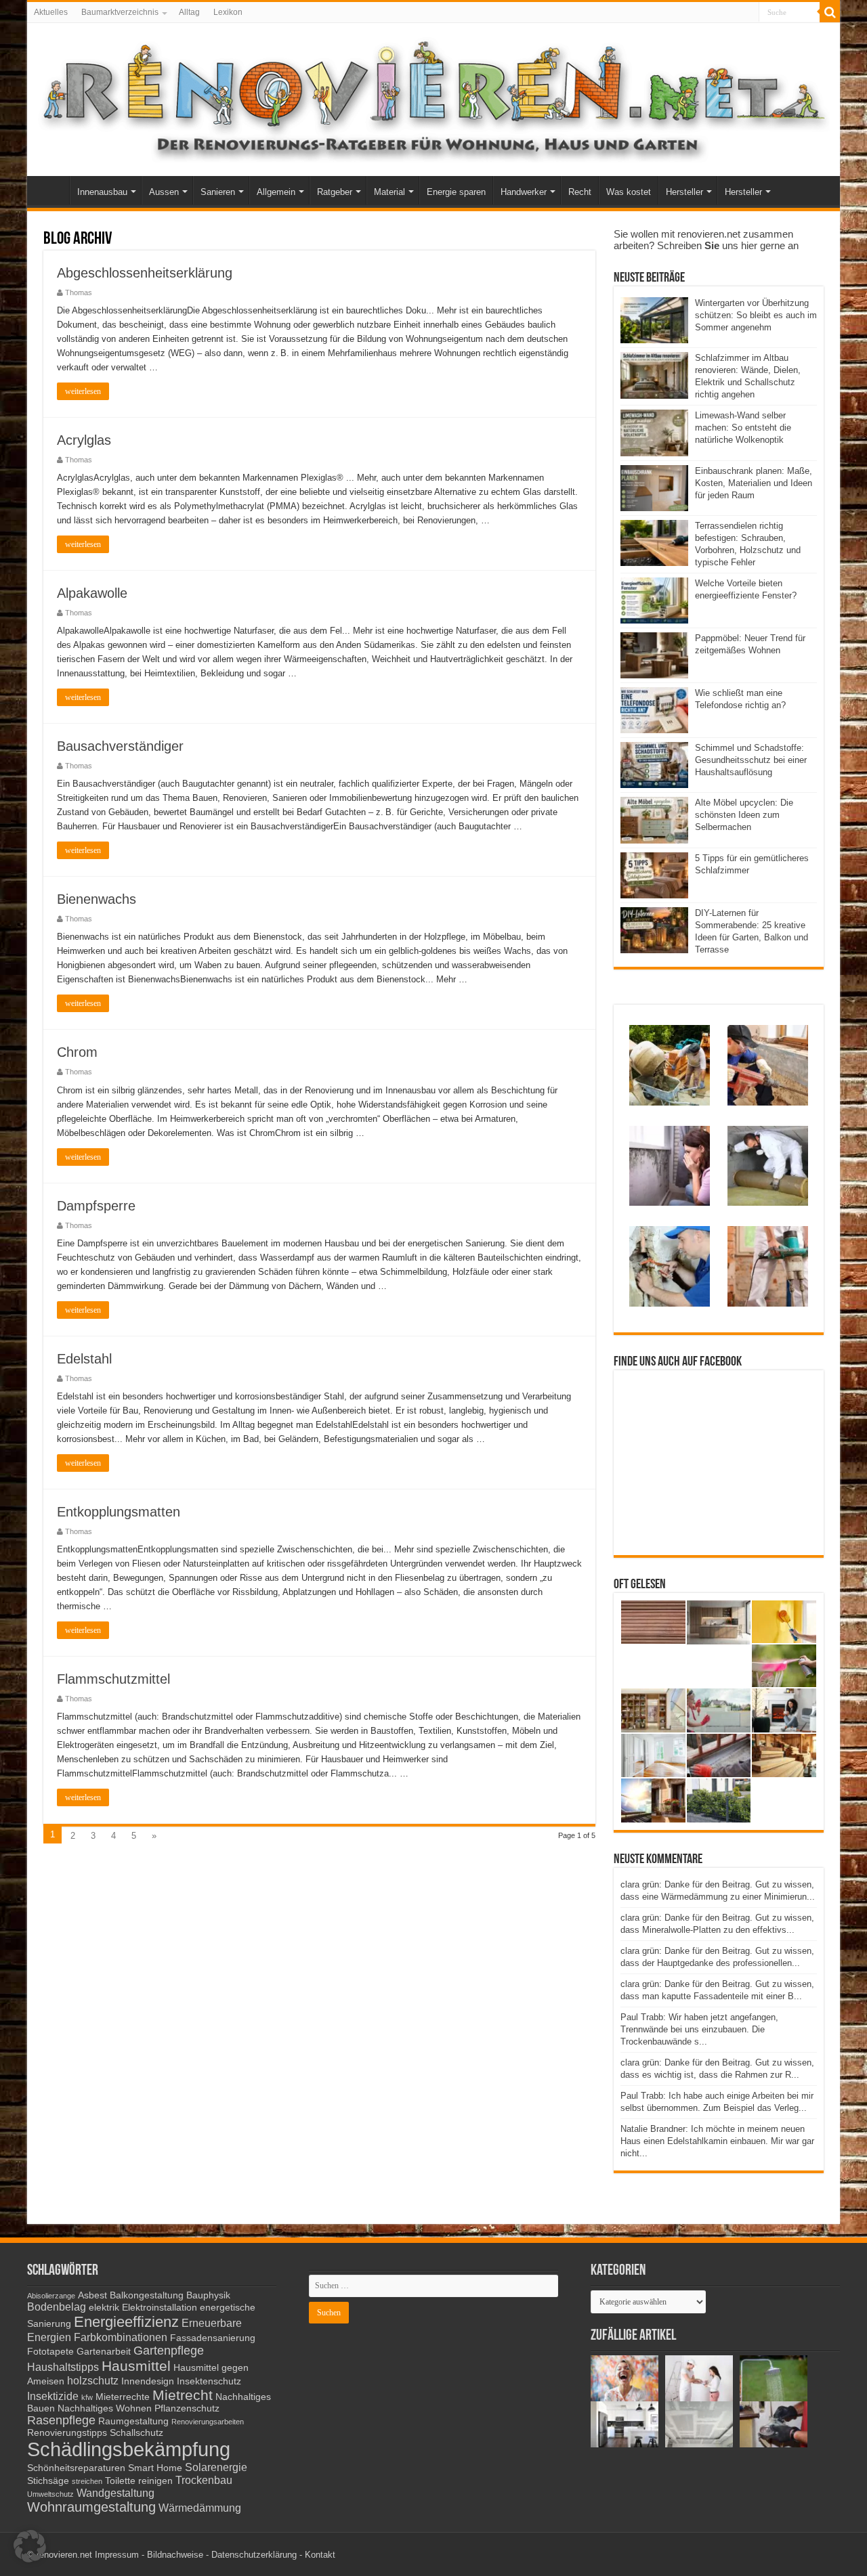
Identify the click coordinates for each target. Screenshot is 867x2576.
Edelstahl (84, 1359)
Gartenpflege (169, 2351)
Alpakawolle (92, 593)
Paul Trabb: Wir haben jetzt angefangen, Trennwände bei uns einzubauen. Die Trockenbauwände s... (699, 2029)
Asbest (92, 2295)
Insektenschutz (209, 2381)
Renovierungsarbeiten (208, 2422)
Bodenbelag (57, 2307)
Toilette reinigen (139, 2481)
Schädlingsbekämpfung (129, 2449)
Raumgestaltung (133, 2421)
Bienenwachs (97, 899)
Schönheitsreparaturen (76, 2468)
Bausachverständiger (120, 746)
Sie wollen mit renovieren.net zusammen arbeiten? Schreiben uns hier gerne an (706, 240)
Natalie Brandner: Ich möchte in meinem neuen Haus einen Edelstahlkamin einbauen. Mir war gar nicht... (717, 2141)
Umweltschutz (50, 2494)
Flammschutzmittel (113, 1679)
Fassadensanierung (213, 2338)
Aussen (164, 192)
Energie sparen (456, 192)
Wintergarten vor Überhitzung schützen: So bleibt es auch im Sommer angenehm (756, 315)
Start (51, 190)
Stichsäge (48, 2481)
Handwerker (524, 192)
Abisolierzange (51, 2296)
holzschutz (93, 2380)
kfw (87, 2397)
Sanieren (218, 192)
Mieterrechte (123, 2397)
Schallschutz (136, 2433)
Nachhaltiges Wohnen (105, 2408)
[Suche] (830, 12)
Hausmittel (136, 2366)
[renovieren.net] (433, 97)
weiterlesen (83, 391)
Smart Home (155, 2468)
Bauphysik (208, 2295)
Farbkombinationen (121, 2337)
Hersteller (684, 192)
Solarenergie (216, 2467)
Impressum (117, 2555)
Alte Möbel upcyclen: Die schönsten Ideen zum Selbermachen (744, 815)
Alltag (189, 12)
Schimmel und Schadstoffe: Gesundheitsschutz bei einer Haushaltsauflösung (751, 760)
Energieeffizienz (126, 2322)
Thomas (79, 292)
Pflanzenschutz (187, 2408)
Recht (580, 192)
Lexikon (228, 12)
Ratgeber (335, 192)
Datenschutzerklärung (254, 2555)
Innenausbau (102, 192)
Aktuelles (51, 12)
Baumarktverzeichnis (120, 12)
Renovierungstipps (67, 2433)
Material (389, 192)
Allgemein (276, 192)
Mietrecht (183, 2395)
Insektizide (53, 2396)
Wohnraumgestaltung (91, 2507)
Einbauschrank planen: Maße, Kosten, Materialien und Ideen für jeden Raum (754, 483)
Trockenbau (204, 2480)
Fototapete (50, 2352)
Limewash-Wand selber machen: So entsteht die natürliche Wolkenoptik (743, 428)
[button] (30, 2546)
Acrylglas (84, 440)
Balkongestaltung (147, 2295)
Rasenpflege (61, 2420)
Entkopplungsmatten (119, 1512)
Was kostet (629, 192)
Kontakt (320, 2555)
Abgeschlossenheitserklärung (145, 273)
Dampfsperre (96, 1206)
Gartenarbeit (104, 2352)
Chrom (77, 1052)
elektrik (104, 2308)
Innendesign (148, 2381)
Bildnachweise (175, 2555)
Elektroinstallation (160, 2308)
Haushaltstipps (63, 2367)
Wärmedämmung (200, 2508)
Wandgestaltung (115, 2493)
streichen (87, 2481)
